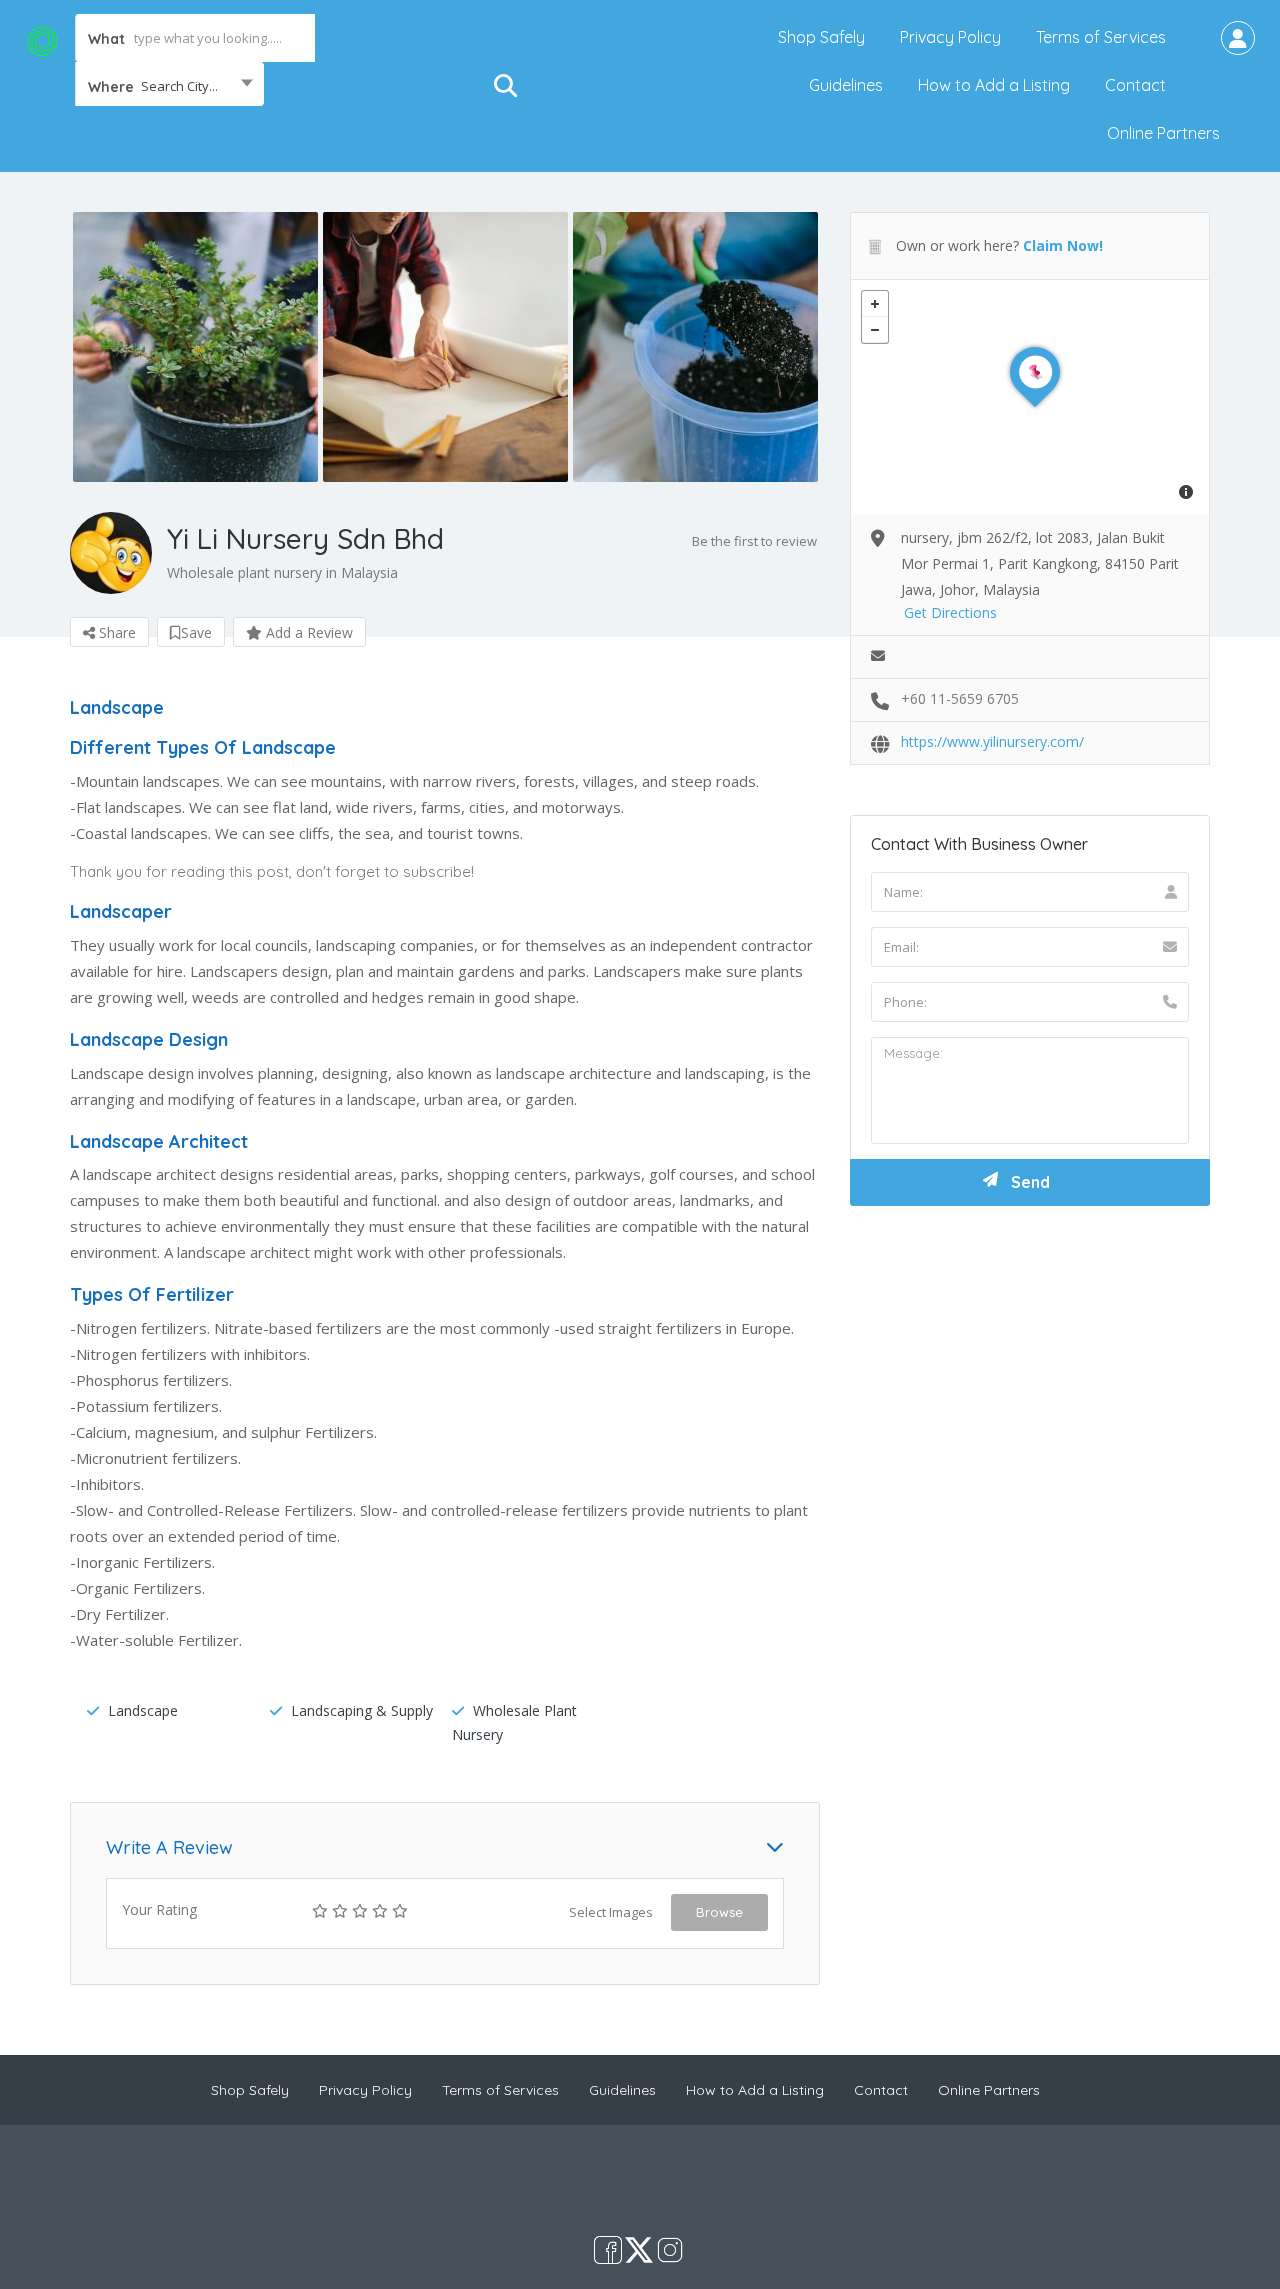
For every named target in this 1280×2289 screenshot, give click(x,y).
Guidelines (846, 85)
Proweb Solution (706, 2193)
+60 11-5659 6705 (960, 698)
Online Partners (1163, 133)
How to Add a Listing (994, 85)
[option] (195, 347)
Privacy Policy (950, 37)
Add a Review (307, 632)
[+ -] (1030, 397)
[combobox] (169, 86)
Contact (1135, 85)
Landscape (143, 1710)
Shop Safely (821, 37)
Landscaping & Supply (362, 1710)
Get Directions (950, 612)
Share (115, 632)
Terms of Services (1101, 37)
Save (196, 632)
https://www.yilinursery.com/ (992, 741)
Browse (719, 1912)
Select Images (611, 1912)
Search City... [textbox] (179, 86)
